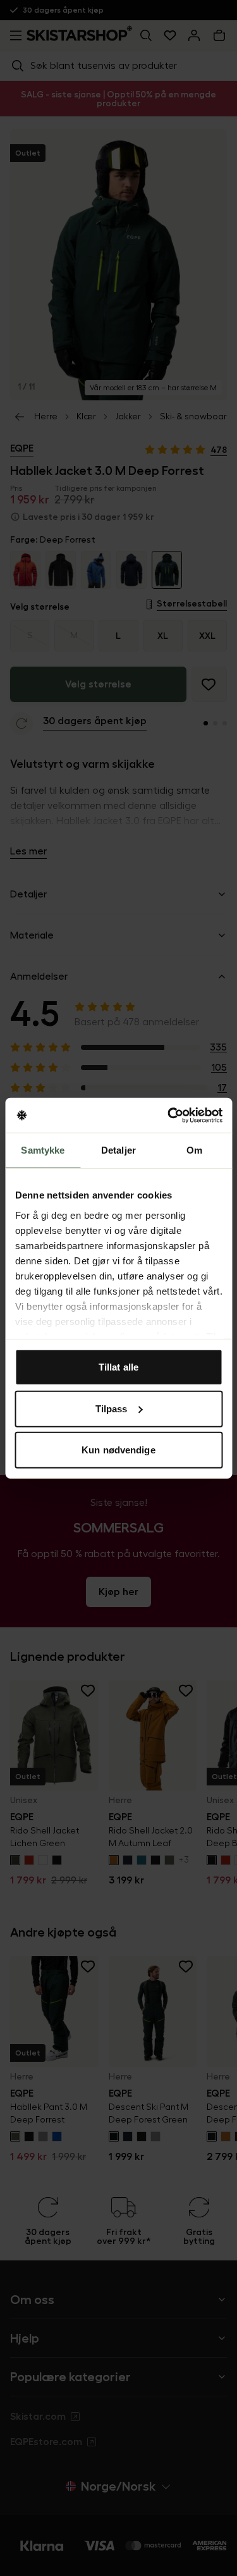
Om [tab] (194, 1150)
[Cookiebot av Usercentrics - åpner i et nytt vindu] (169, 1115)
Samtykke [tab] (43, 1150)
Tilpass (112, 1408)
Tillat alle (118, 1367)
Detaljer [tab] (118, 1150)
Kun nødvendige (118, 1450)
